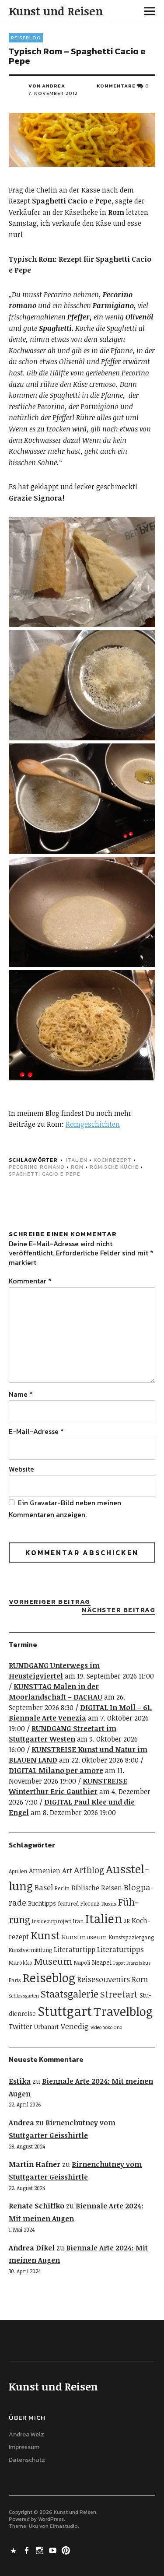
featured (68, 1904)
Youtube (54, 2550)
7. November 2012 (53, 93)
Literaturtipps (120, 1949)
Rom (77, 1167)
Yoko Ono (113, 2027)
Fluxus (109, 1904)
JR (127, 1921)
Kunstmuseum (84, 1937)
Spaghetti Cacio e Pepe (45, 1174)
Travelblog (123, 2011)
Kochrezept (113, 1160)
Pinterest (67, 2550)
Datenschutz (27, 2460)
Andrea (21, 2123)
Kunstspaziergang (131, 1937)
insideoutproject (52, 1921)
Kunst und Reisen (56, 11)
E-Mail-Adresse (36, 1431)
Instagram (41, 2550)
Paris (15, 1980)
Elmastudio (64, 2526)
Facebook (28, 2550)
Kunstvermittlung (30, 1950)
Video (96, 2027)
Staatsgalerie (70, 1994)
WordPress (51, 2519)
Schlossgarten (24, 1996)
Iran (78, 1921)
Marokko (21, 1963)
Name (21, 1394)
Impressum (24, 2447)
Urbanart (47, 2027)
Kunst (45, 1935)
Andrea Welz (26, 2434)
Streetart (119, 1994)
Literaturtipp (75, 1949)
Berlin (62, 1888)
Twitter (21, 2026)
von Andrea (47, 86)
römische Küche (114, 1167)
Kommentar (30, 1281)
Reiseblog (26, 38)
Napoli (82, 1963)
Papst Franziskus (132, 1963)
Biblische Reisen (97, 1888)
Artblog (89, 1870)
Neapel (102, 1962)
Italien (77, 1160)
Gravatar (44, 1503)
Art (67, 1870)
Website (21, 1469)
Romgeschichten (93, 1124)
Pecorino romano (37, 1167)
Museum (53, 1961)
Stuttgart (65, 2011)
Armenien (45, 1871)
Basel (44, 1887)
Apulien (18, 1871)
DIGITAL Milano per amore (56, 1770)
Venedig (75, 2026)
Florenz (90, 1904)
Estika (20, 2081)
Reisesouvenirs (103, 1979)
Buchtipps (42, 1903)
